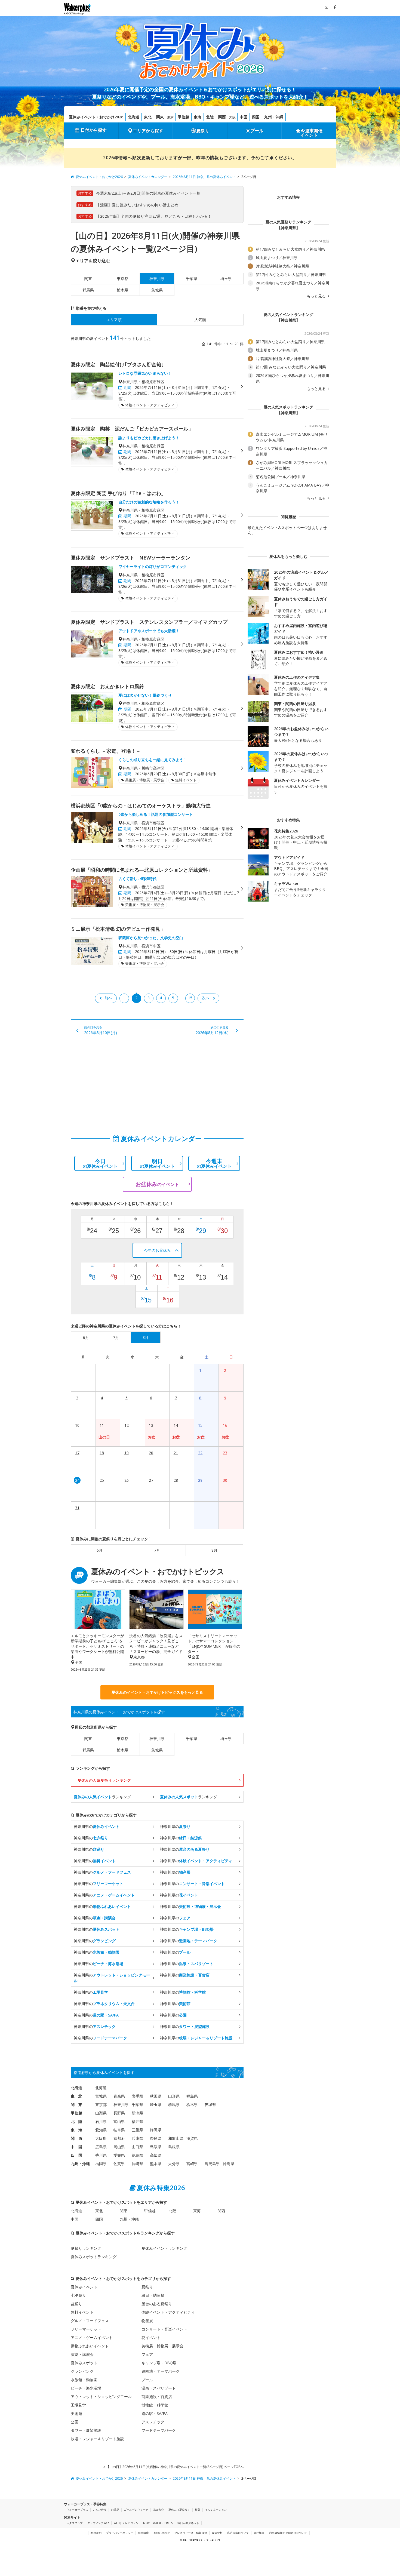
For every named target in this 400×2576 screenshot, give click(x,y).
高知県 (156, 2155)
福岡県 (101, 2164)
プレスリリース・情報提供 (191, 2533)
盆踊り (76, 2304)
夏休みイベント (84, 2287)
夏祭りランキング (86, 2248)
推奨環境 (143, 2533)
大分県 (174, 2164)
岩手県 (137, 2096)
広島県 (101, 2147)
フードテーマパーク (159, 2430)
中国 (244, 117)
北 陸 (76, 2121)
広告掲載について (238, 2533)
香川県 (101, 2155)
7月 (157, 1550)
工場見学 (78, 2405)
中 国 (76, 2147)
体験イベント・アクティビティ (168, 2312)
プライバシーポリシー (120, 2533)
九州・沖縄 (274, 117)
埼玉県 (226, 279)
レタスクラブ (75, 2523)
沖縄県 (229, 2164)
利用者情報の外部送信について (288, 2533)
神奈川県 (157, 1739)
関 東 (76, 2105)
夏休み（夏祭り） (179, 2510)
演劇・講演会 (82, 2354)
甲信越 (183, 117)
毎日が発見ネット (188, 2523)
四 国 (76, 2155)
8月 (214, 1550)
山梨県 (101, 2113)
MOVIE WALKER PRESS (158, 2523)
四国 (256, 117)
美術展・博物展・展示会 (162, 2346)
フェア (147, 2354)
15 (190, 998)
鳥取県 (156, 2147)
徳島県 (137, 2155)
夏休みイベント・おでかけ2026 (96, 117)
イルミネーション (216, 2510)
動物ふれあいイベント (90, 2346)
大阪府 (101, 2138)
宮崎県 (192, 2164)
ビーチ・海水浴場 (86, 2388)
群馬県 (88, 290)
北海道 (134, 117)
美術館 (76, 2413)
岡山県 (119, 2147)
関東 (160, 117)
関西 (222, 117)
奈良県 (156, 2138)
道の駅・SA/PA (155, 2413)
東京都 (122, 279)
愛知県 (101, 2130)
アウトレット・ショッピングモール (101, 2397)
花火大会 (158, 2510)
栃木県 (122, 290)
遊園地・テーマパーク (161, 2371)
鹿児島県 (212, 2164)
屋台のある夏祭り (157, 2304)
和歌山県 (176, 2138)
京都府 (119, 2138)
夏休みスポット (84, 2363)
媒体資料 (217, 2533)
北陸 (210, 117)
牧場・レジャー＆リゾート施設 (97, 2439)
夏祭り (203, 131)
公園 (75, 2422)
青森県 (119, 2096)
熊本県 (156, 2164)
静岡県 (156, 2130)
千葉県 (192, 279)
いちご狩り (100, 2510)
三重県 (137, 2130)
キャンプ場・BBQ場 (159, 2363)
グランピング (82, 2371)
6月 (100, 1550)
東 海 (76, 2130)
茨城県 (157, 290)
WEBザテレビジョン (126, 2523)
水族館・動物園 (84, 2380)
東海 (198, 117)
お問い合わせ (162, 2533)
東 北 (76, 2096)
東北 (148, 117)
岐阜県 (119, 2130)
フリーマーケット (86, 2329)
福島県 (192, 2096)
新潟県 (137, 2113)
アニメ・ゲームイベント (92, 2337)
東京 (170, 117)
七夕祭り (78, 2295)
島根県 (174, 2147)
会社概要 (259, 2533)
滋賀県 (192, 2138)
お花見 (115, 2510)
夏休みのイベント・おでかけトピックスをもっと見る (157, 1692)
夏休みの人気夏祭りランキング (104, 1780)
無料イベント (82, 2312)
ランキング (102, 1797)
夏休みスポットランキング (94, 2257)
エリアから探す (148, 131)
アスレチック (153, 2422)
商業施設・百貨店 (157, 2397)
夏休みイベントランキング (164, 2248)
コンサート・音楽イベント (164, 2329)
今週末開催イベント (312, 133)
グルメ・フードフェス (90, 2321)
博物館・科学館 (155, 2405)
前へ (108, 998)
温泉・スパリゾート (159, 2388)
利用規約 (96, 2533)
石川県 (101, 2121)
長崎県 (137, 2164)
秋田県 (156, 2096)
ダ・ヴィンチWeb (98, 2523)
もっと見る (317, 296)
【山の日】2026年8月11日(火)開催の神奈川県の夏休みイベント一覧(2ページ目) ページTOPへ (174, 2467)
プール (257, 131)
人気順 (200, 320)
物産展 (147, 2321)
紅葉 (198, 2510)
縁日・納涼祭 (153, 2295)
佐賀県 (119, 2164)
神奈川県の (97, 1826)
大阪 (232, 117)
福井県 (137, 2121)
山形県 (174, 2096)
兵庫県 (137, 2138)
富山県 (119, 2121)
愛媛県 (119, 2155)
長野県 (119, 2113)
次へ (206, 998)
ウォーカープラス (77, 2510)
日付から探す (94, 130)
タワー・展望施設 (86, 2430)
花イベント (151, 2337)
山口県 (137, 2147)
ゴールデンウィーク (136, 2510)
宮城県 (101, 2096)
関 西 (76, 2138)
